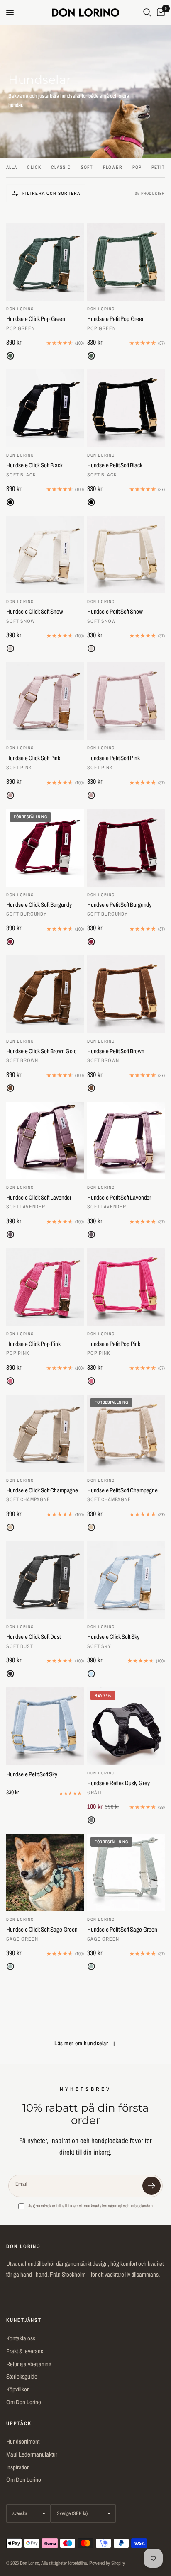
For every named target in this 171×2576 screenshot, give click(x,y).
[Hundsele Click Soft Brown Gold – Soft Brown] (45, 994)
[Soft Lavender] (10, 1235)
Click (34, 167)
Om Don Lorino (24, 2402)
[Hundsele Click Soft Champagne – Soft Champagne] (45, 1433)
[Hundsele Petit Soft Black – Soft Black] (126, 408)
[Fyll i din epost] (151, 2186)
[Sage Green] (10, 1966)
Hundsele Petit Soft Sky (32, 1774)
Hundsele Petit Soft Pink (114, 758)
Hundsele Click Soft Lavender (39, 1198)
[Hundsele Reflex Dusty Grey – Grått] (126, 1726)
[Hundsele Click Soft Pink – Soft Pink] (45, 701)
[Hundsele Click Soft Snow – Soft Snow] (45, 555)
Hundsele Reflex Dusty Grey (118, 1783)
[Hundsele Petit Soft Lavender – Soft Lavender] (126, 1141)
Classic (61, 167)
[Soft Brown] (10, 1088)
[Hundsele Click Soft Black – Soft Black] (45, 408)
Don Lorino (20, 309)
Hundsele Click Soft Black (34, 465)
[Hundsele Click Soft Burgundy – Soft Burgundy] (45, 848)
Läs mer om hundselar (81, 2043)
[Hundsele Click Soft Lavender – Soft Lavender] (45, 1141)
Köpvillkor (17, 2389)
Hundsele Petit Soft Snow (115, 612)
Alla (12, 167)
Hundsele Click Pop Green (36, 319)
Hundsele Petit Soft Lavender (119, 1198)
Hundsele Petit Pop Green (116, 319)
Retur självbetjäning (29, 2364)
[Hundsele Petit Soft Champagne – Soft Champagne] (126, 1433)
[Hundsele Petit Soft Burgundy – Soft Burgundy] (126, 848)
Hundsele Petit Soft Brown (116, 1051)
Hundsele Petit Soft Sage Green (122, 1930)
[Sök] (147, 12)
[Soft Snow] (10, 649)
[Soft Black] (10, 502)
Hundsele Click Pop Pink (33, 1344)
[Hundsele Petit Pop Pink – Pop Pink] (126, 1287)
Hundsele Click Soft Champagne (42, 1490)
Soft (87, 167)
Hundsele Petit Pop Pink (114, 1344)
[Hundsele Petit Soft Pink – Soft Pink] (126, 701)
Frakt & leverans (25, 2351)
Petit (158, 167)
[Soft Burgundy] (10, 942)
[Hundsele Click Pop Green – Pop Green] (45, 262)
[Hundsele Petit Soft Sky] (45, 1726)
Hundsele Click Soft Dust (33, 1637)
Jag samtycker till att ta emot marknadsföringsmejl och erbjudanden (90, 2206)
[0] (159, 12)
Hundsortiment (23, 2441)
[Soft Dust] (10, 1674)
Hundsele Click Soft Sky (113, 1637)
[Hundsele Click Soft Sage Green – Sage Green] (45, 1872)
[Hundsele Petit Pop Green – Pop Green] (126, 262)
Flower (113, 167)
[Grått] (91, 1820)
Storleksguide (22, 2376)
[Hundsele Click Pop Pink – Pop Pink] (45, 1287)
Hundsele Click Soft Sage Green (42, 1930)
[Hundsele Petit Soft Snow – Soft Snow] (126, 555)
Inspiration (18, 2467)
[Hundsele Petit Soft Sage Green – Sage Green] (126, 1872)
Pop (137, 167)
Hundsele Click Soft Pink (33, 758)
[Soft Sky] (91, 1674)
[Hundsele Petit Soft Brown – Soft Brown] (126, 994)
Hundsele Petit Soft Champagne (122, 1490)
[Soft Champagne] (10, 1527)
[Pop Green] (10, 356)
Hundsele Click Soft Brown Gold (42, 1051)
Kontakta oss (21, 2338)
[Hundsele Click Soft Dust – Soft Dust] (45, 1580)
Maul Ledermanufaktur (32, 2454)
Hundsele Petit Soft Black (115, 465)
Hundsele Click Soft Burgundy (39, 905)
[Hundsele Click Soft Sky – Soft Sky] (126, 1580)
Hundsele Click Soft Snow (35, 612)
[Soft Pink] (10, 795)
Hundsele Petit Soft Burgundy (119, 905)
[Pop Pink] (10, 1381)
